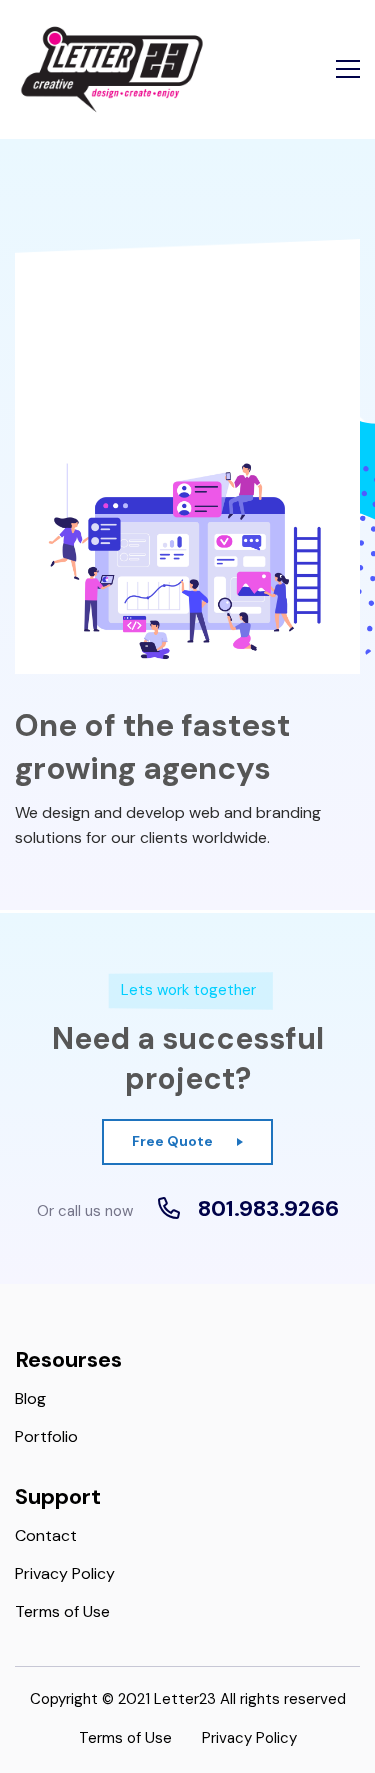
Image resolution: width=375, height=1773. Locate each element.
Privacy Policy (65, 1573)
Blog (30, 1398)
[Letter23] (112, 69)
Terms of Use (62, 1611)
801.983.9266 (268, 1209)
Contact (46, 1535)
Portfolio (46, 1436)
